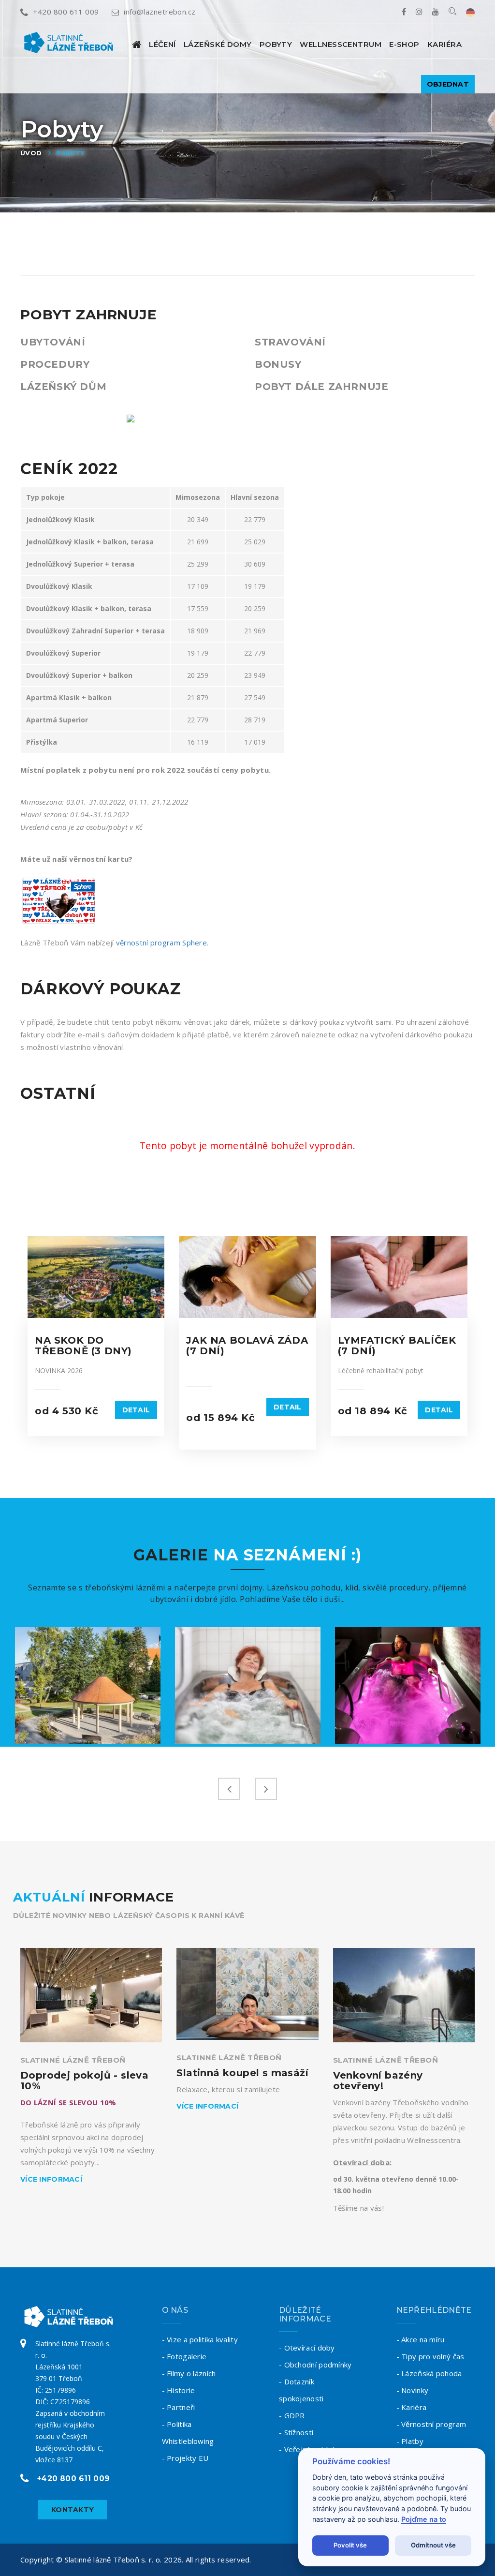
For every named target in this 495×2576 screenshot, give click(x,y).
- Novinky (413, 2390)
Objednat (448, 84)
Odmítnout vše (433, 2545)
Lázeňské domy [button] (218, 44)
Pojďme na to (424, 2519)
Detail (136, 1410)
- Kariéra (412, 2407)
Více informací (51, 2179)
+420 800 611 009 (66, 12)
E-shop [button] (404, 44)
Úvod (31, 153)
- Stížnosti (296, 2432)
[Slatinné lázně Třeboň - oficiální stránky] (137, 44)
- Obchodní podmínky (315, 2365)
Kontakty (73, 2510)
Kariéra (444, 44)
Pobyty (276, 44)
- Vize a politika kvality (200, 2339)
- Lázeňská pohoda (429, 2373)
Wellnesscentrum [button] (341, 44)
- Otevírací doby (307, 2348)
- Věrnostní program (431, 2424)
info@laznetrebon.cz (160, 12)
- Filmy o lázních (189, 2373)
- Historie (179, 2390)
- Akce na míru (421, 2339)
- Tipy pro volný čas (430, 2356)
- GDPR (292, 2415)
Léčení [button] (162, 44)
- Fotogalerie (184, 2356)
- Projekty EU (185, 2458)
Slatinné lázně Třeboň (73, 2060)
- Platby (410, 2441)
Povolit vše (350, 2545)
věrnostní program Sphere (161, 943)
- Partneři (179, 2407)
